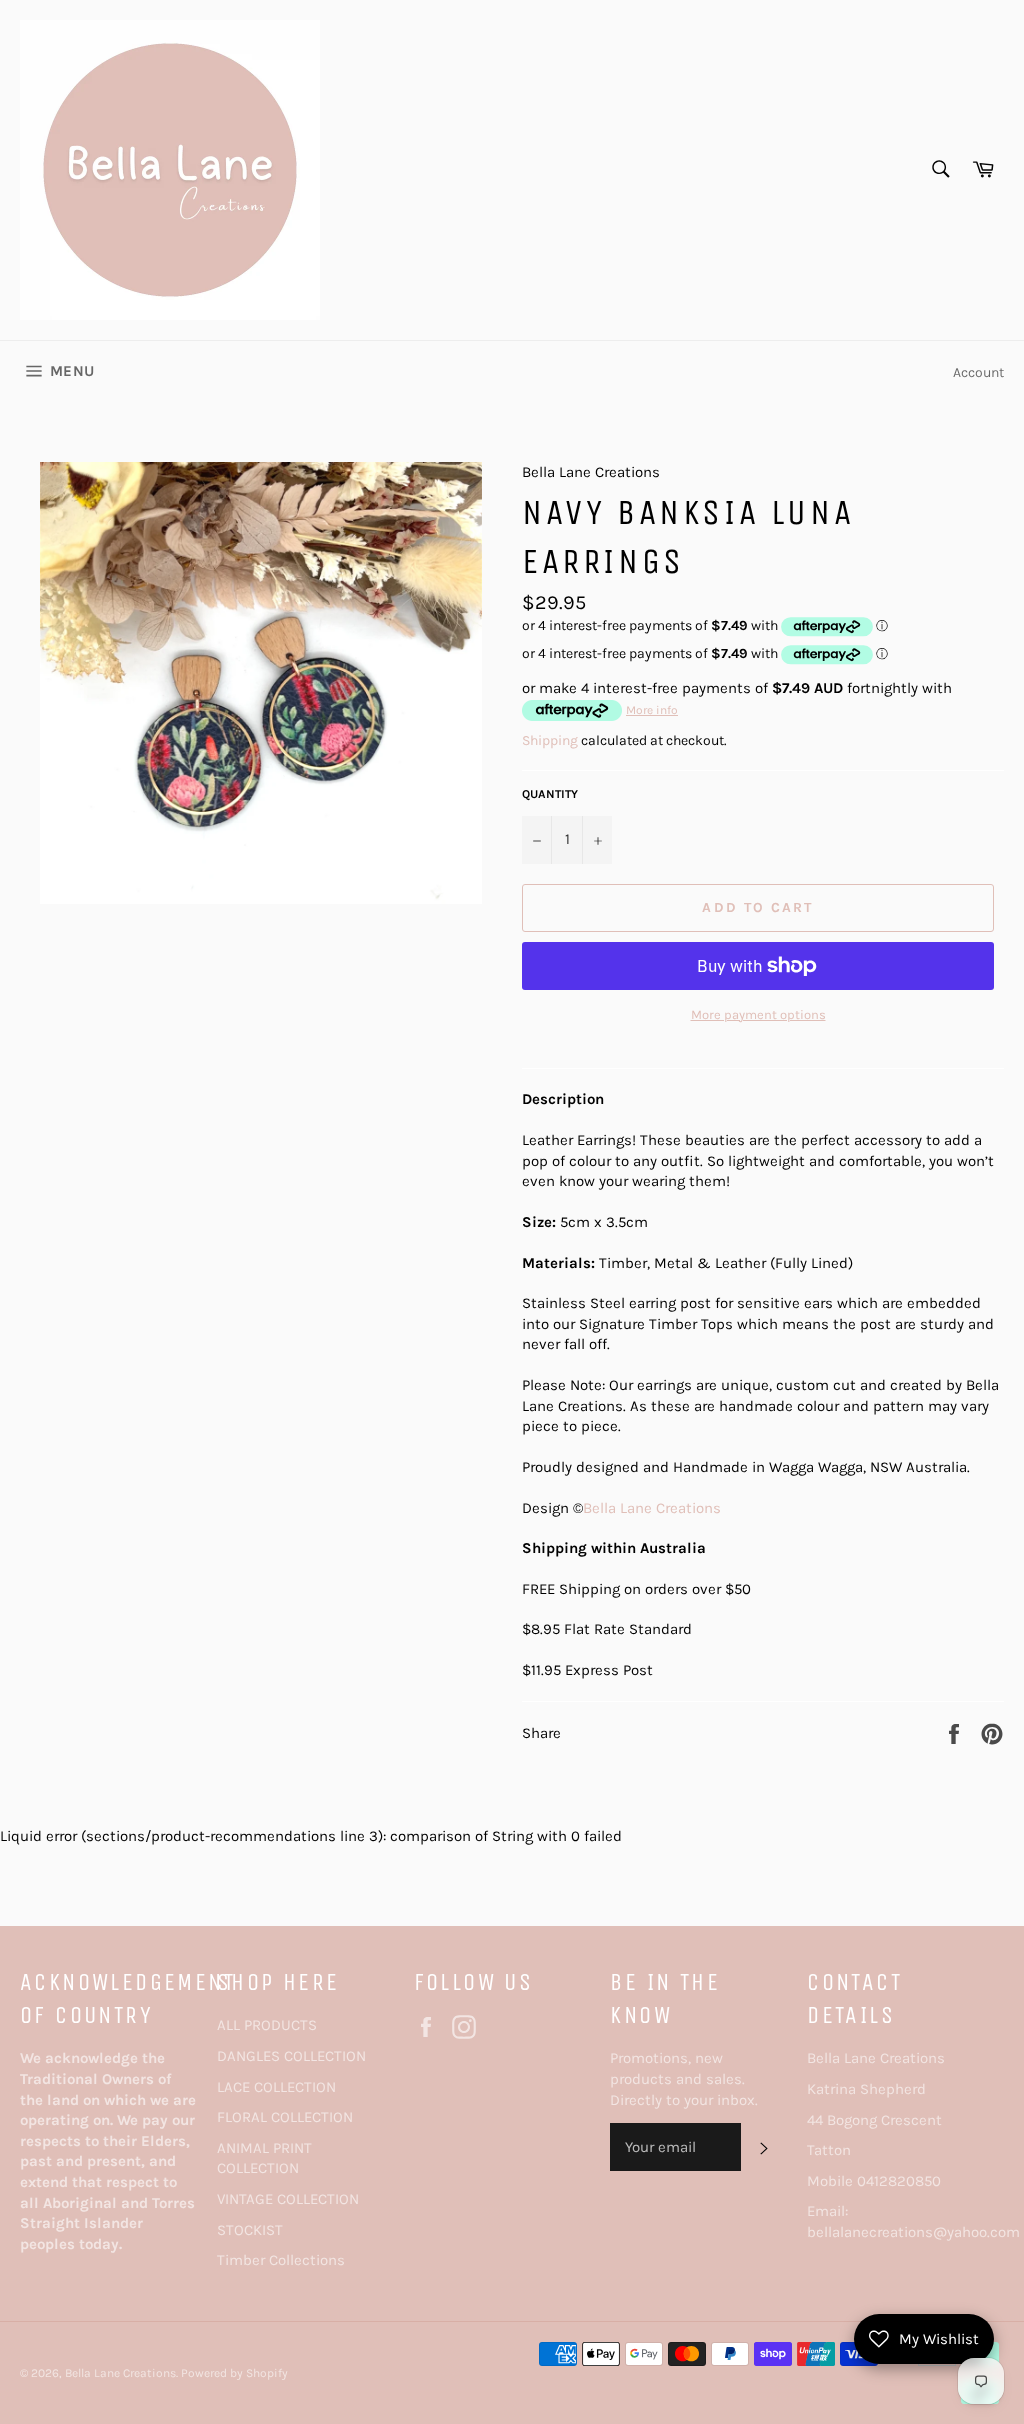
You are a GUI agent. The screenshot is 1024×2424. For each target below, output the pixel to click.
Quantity (550, 794)
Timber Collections (281, 2260)
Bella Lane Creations (652, 1508)
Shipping (550, 740)
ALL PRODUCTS (267, 2025)
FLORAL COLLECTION (285, 2117)
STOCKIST (250, 2230)
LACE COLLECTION (276, 2087)
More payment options (758, 1014)
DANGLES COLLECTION (291, 2056)
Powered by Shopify (234, 2373)
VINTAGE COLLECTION (288, 2199)
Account (978, 372)
